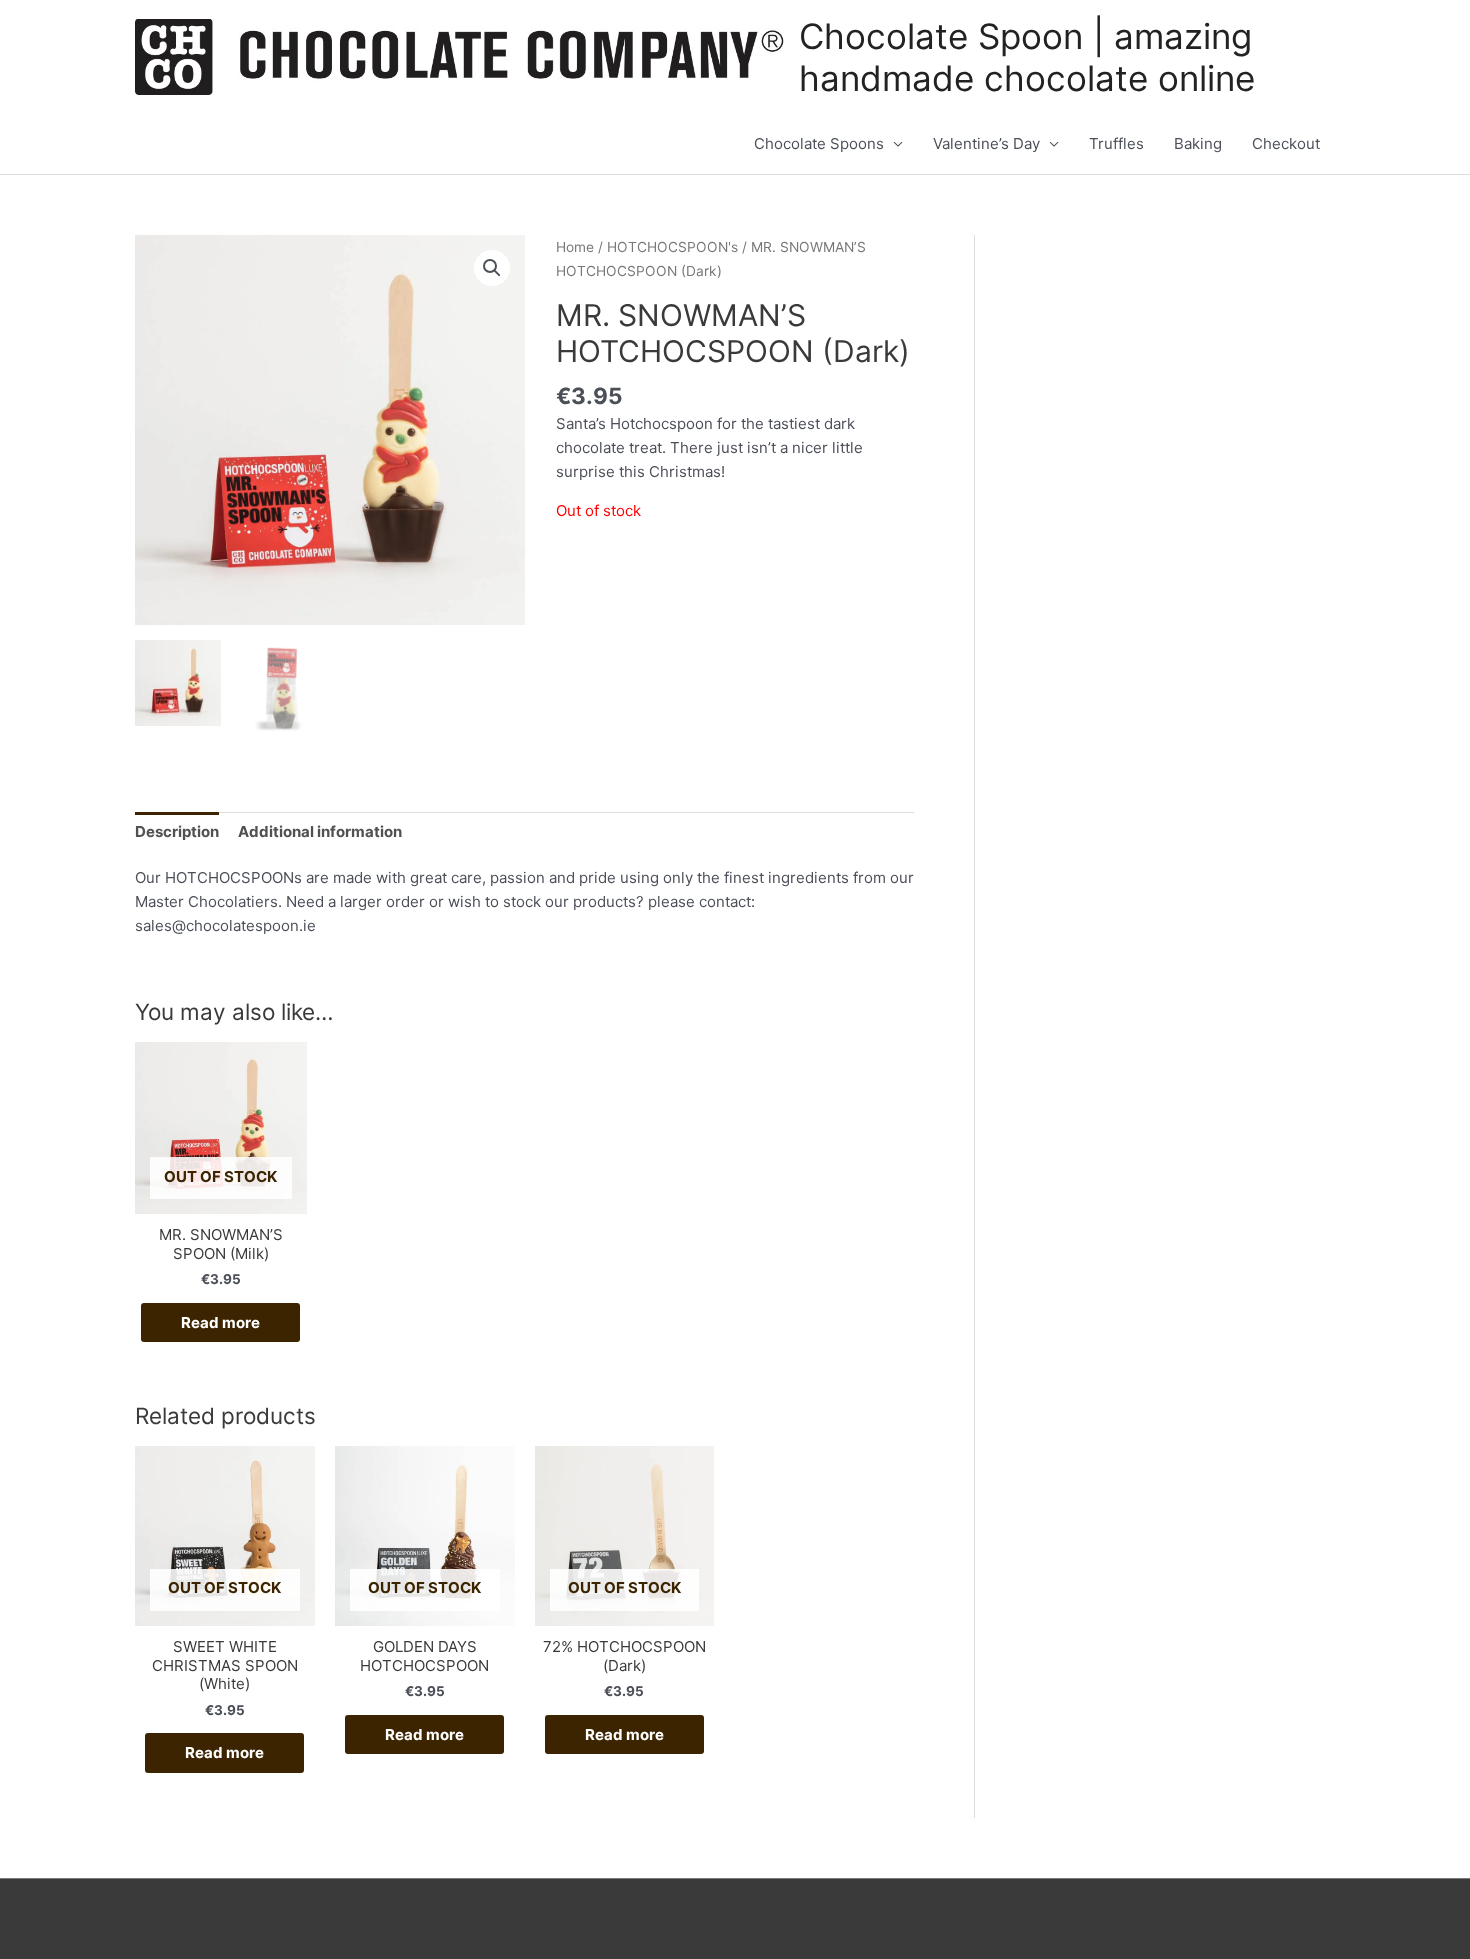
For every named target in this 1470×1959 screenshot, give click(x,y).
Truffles (1116, 143)
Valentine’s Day (986, 143)
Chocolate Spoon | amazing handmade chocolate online (1027, 57)
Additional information (320, 831)
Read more (220, 1322)
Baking (1198, 143)
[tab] (177, 831)
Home (575, 247)
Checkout (1286, 143)
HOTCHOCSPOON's (672, 247)
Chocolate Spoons (819, 143)
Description (177, 831)
